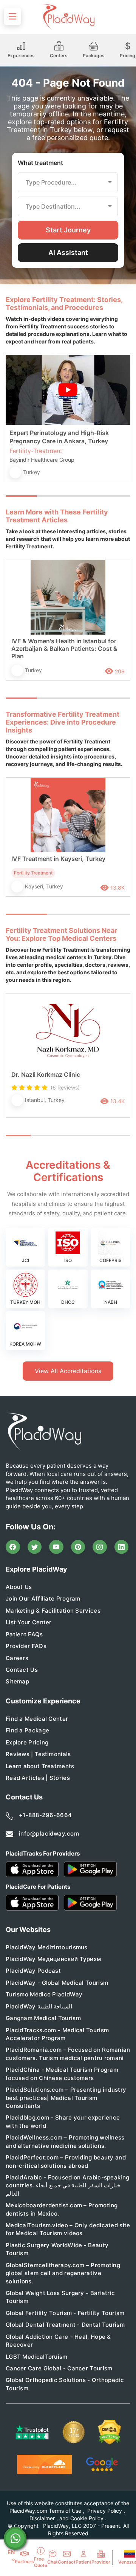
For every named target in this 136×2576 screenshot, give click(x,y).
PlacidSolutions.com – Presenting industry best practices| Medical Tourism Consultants (66, 2098)
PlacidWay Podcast (33, 1971)
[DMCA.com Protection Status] (110, 2432)
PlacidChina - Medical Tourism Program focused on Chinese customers (62, 2074)
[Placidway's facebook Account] (13, 1547)
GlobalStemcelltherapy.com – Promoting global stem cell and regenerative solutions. (63, 2273)
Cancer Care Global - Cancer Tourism (59, 2368)
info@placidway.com (49, 1834)
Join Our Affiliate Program (43, 1599)
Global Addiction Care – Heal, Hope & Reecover (58, 2341)
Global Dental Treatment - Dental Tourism (65, 2325)
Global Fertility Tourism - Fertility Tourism (65, 2313)
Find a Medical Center (37, 1719)
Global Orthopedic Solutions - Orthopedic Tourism (65, 2384)
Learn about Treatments (40, 1766)
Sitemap (17, 1681)
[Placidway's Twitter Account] (35, 1547)
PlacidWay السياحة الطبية (39, 2006)
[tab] (53, 496)
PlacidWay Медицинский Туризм (53, 1959)
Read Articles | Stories (38, 1778)
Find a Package (27, 1730)
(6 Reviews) (65, 1087)
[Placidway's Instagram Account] (100, 1547)
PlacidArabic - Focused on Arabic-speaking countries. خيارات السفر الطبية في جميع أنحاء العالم (67, 2185)
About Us (19, 1587)
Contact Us (22, 1670)
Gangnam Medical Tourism (43, 2018)
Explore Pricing (27, 1742)
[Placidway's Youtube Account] (56, 1547)
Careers (17, 1658)
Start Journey (68, 230)
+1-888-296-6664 (46, 1815)
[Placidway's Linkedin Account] (122, 1547)
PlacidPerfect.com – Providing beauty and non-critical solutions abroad (66, 2161)
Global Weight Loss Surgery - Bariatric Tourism (60, 2297)
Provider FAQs (26, 1646)
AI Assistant (68, 253)
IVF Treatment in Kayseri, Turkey (58, 859)
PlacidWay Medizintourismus (47, 1947)
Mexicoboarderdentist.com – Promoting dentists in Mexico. (62, 2209)
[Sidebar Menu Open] (12, 16)
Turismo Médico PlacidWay (44, 1994)
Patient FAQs (24, 1634)
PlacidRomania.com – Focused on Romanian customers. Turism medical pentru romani (68, 2054)
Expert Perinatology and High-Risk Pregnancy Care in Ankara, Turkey (59, 437)
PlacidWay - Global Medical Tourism (57, 1983)
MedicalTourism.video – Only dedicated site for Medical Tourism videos (68, 2229)
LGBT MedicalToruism (37, 2357)
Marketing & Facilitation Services (53, 1611)
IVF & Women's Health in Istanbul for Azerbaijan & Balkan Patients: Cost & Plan (64, 649)
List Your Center (29, 1622)
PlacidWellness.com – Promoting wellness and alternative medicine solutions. (65, 2141)
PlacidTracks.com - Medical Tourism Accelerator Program (57, 2034)
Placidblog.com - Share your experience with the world (63, 2121)
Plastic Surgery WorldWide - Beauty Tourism (57, 2249)
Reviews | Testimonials (38, 1754)
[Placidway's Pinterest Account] (78, 1547)
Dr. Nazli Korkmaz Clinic (46, 1074)
